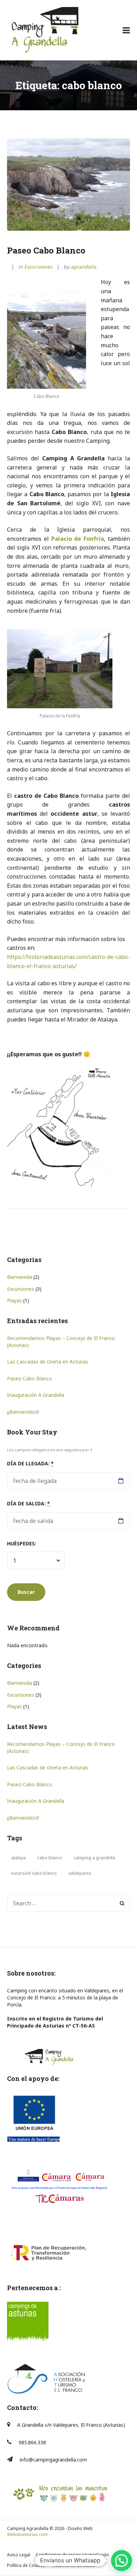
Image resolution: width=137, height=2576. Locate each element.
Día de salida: (28, 1503)
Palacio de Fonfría (78, 539)
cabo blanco (50, 1858)
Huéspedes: (22, 1543)
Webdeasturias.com (27, 2534)
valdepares (80, 1873)
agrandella (83, 267)
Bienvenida (19, 1277)
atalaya (18, 1858)
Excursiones (38, 267)
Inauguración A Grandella (36, 1395)
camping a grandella (94, 1858)
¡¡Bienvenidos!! (23, 1412)
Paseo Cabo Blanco (46, 250)
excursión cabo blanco (34, 1873)
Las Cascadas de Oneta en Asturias (48, 1362)
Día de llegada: (30, 1463)
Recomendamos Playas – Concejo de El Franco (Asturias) (61, 1342)
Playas (14, 1300)
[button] (122, 2561)
